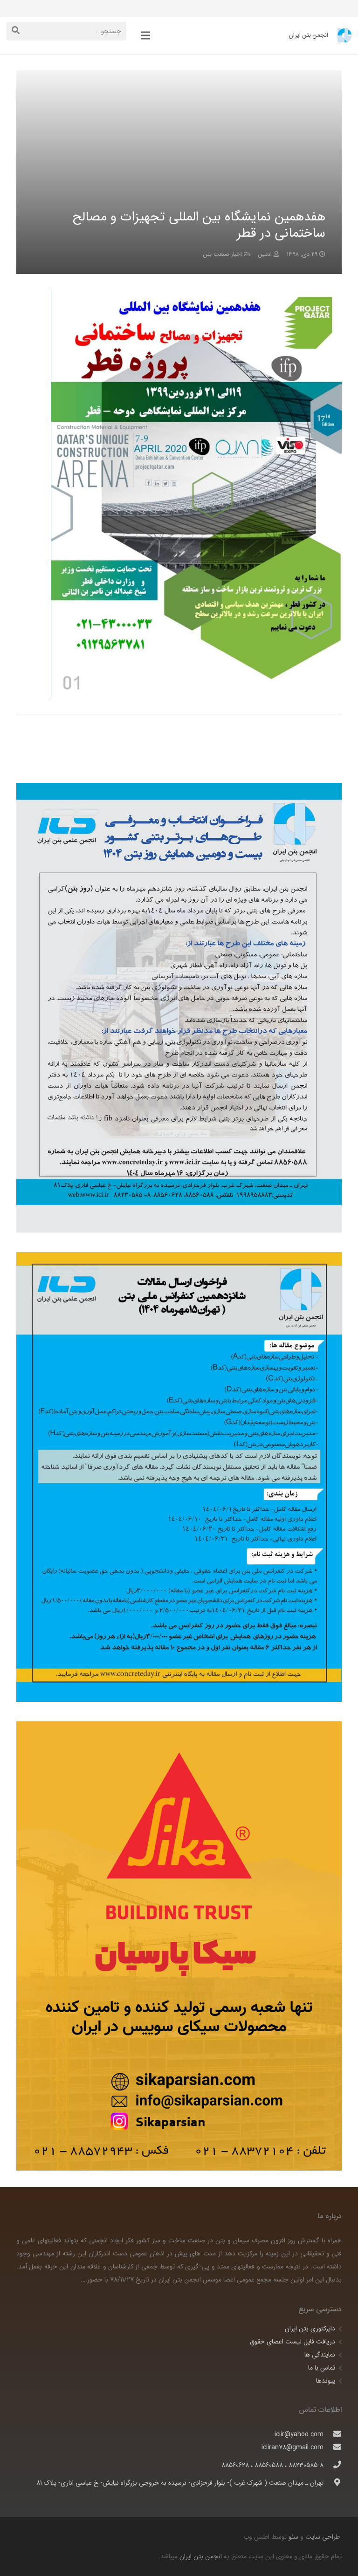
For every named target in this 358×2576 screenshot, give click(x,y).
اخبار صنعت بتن (223, 254)
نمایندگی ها (320, 2355)
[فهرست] (145, 35)
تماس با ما (322, 2368)
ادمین (265, 254)
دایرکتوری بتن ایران (310, 2329)
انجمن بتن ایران (201, 2556)
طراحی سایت (322, 2537)
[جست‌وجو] (16, 31)
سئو (293, 2537)
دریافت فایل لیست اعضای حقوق (293, 2342)
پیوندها (326, 2381)
